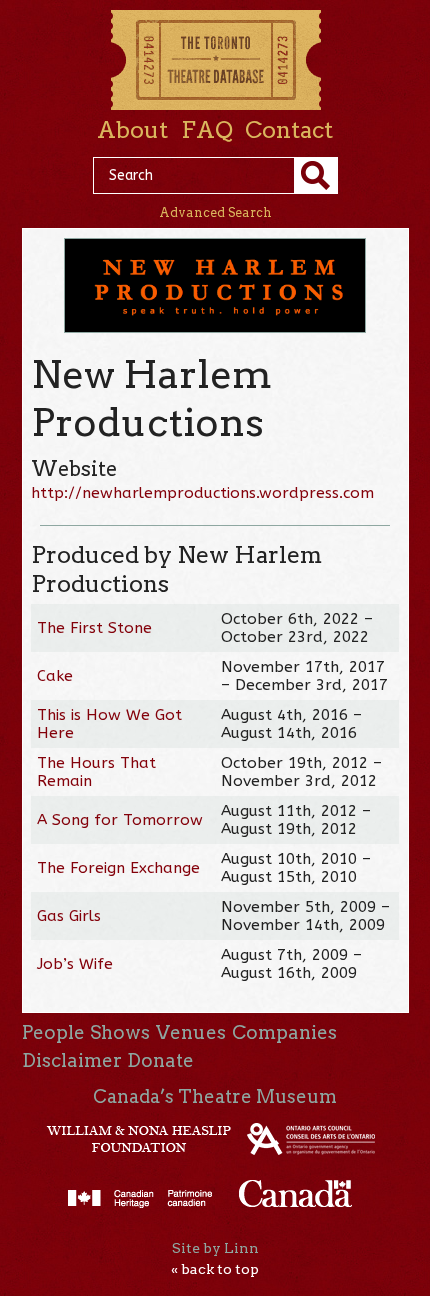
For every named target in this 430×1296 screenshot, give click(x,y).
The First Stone (94, 628)
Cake (55, 676)
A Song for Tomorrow (120, 820)
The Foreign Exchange (118, 868)
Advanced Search (215, 212)
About (132, 130)
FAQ (207, 130)
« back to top (215, 1269)
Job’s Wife (75, 964)
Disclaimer (72, 1060)
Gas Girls (69, 916)
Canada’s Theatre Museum (215, 1096)
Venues (191, 1032)
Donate (160, 1060)
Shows (120, 1032)
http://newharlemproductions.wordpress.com (202, 493)
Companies (284, 1032)
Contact (289, 130)
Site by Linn (215, 1248)
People (53, 1032)
